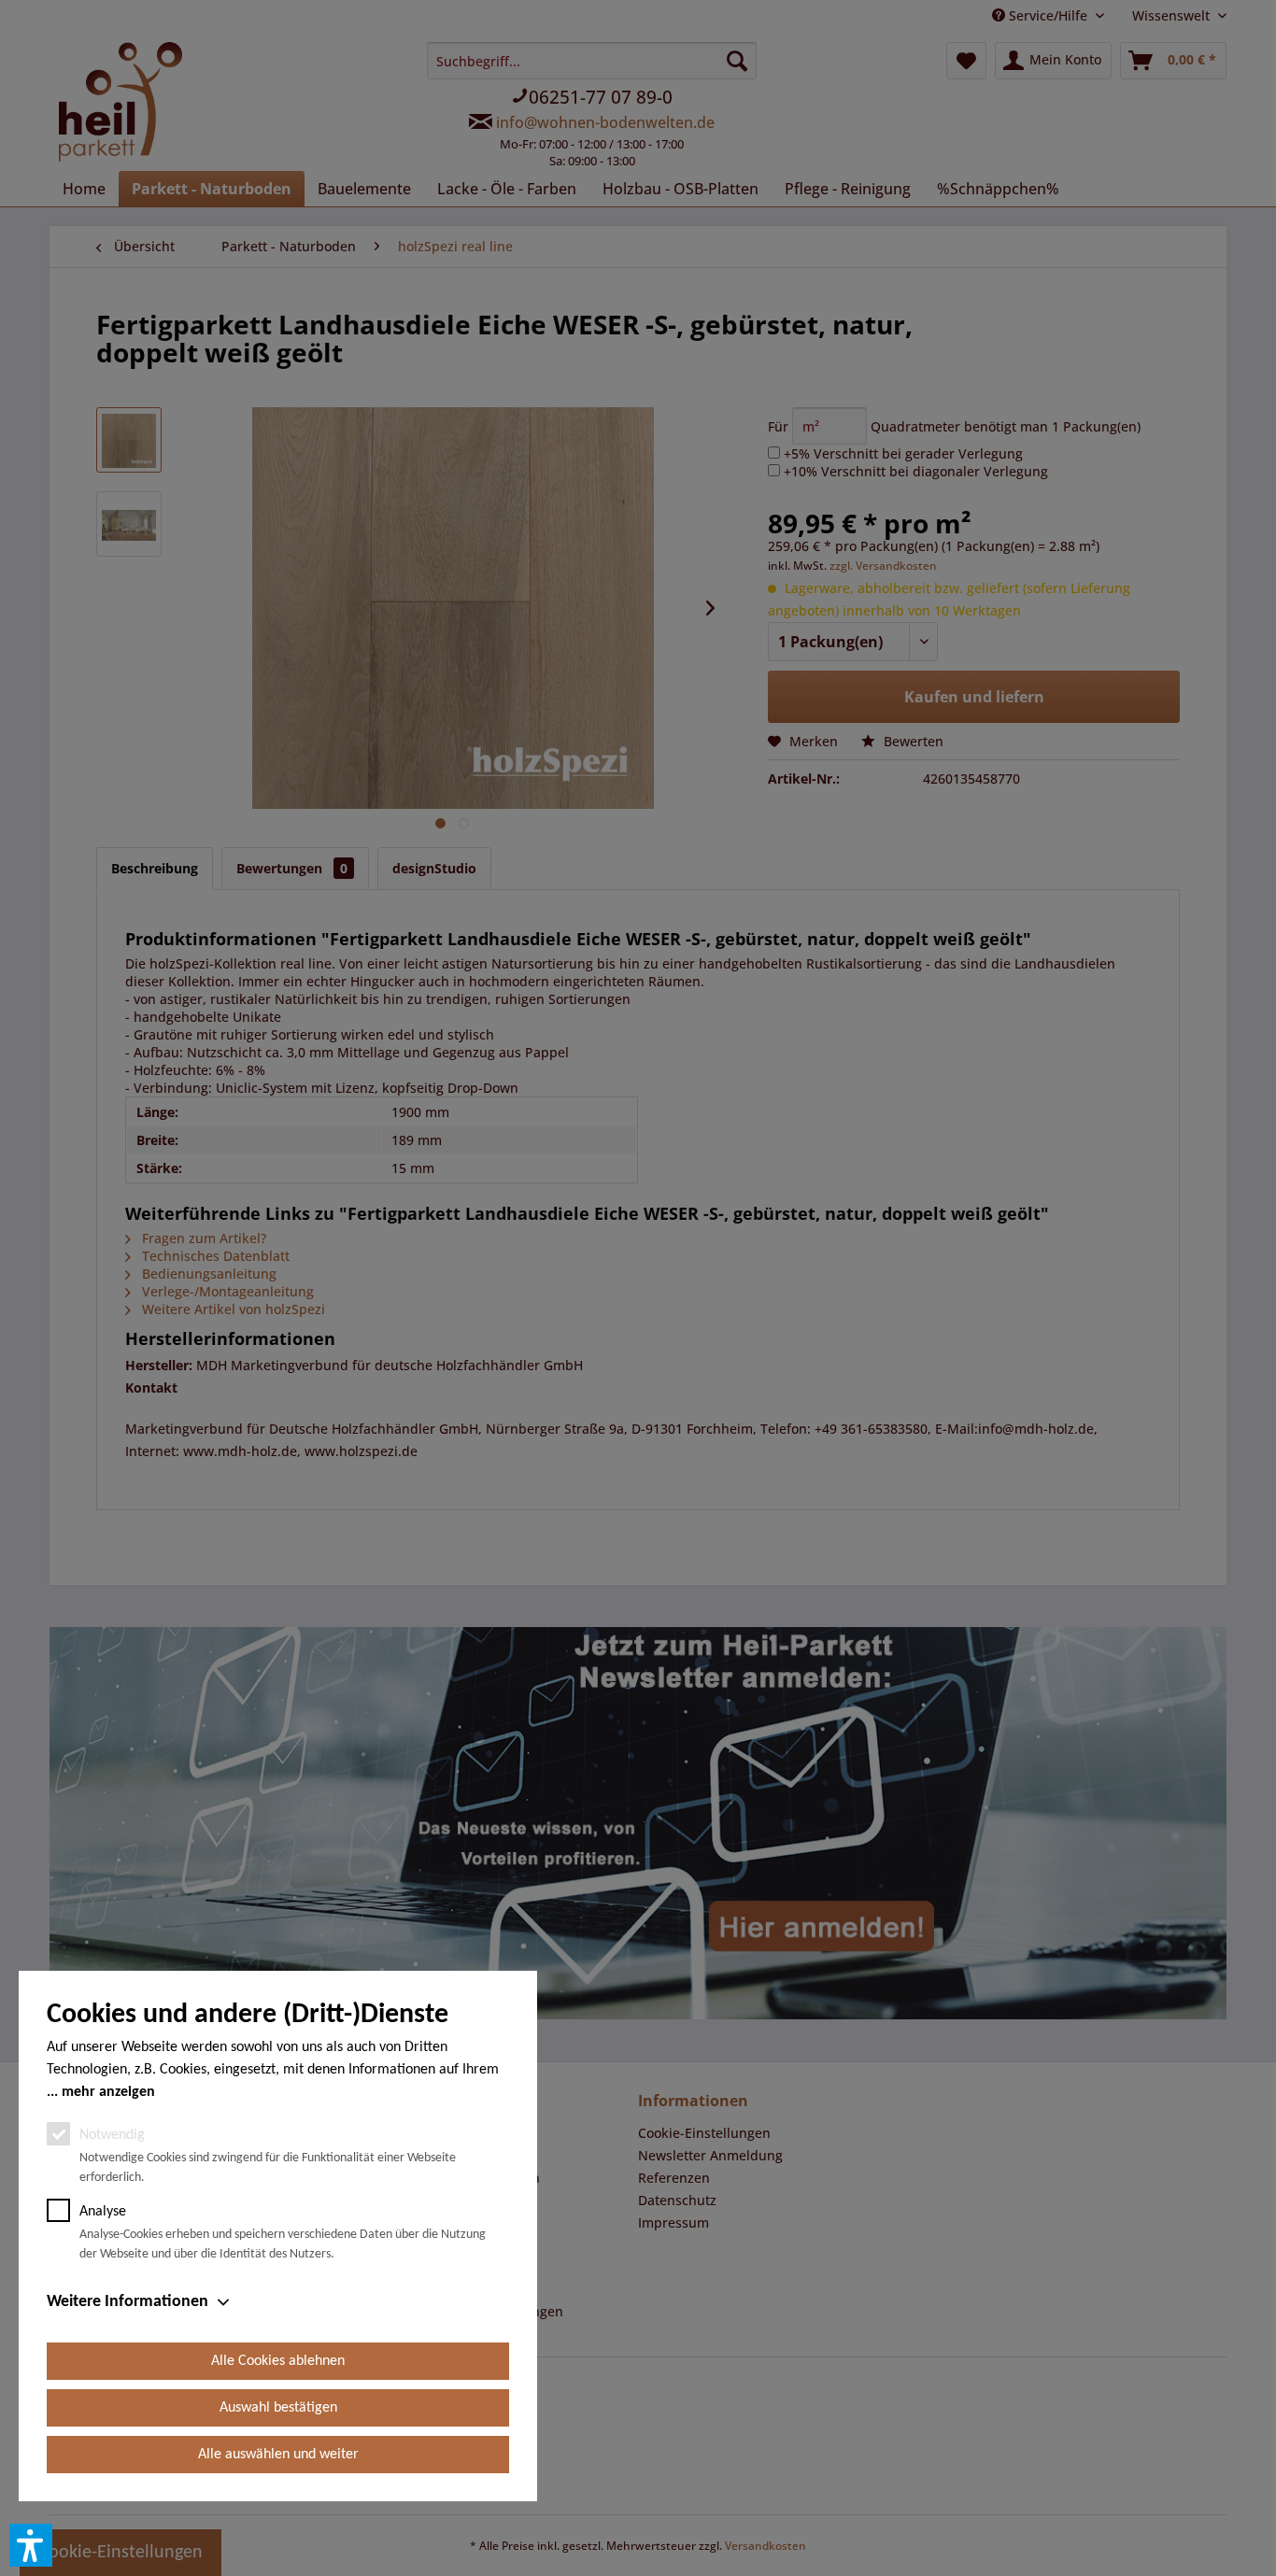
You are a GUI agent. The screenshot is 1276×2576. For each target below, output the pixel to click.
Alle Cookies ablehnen (278, 2361)
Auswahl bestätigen (278, 2408)
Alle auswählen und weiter (278, 2455)
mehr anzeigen (108, 2092)
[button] (31, 2545)
